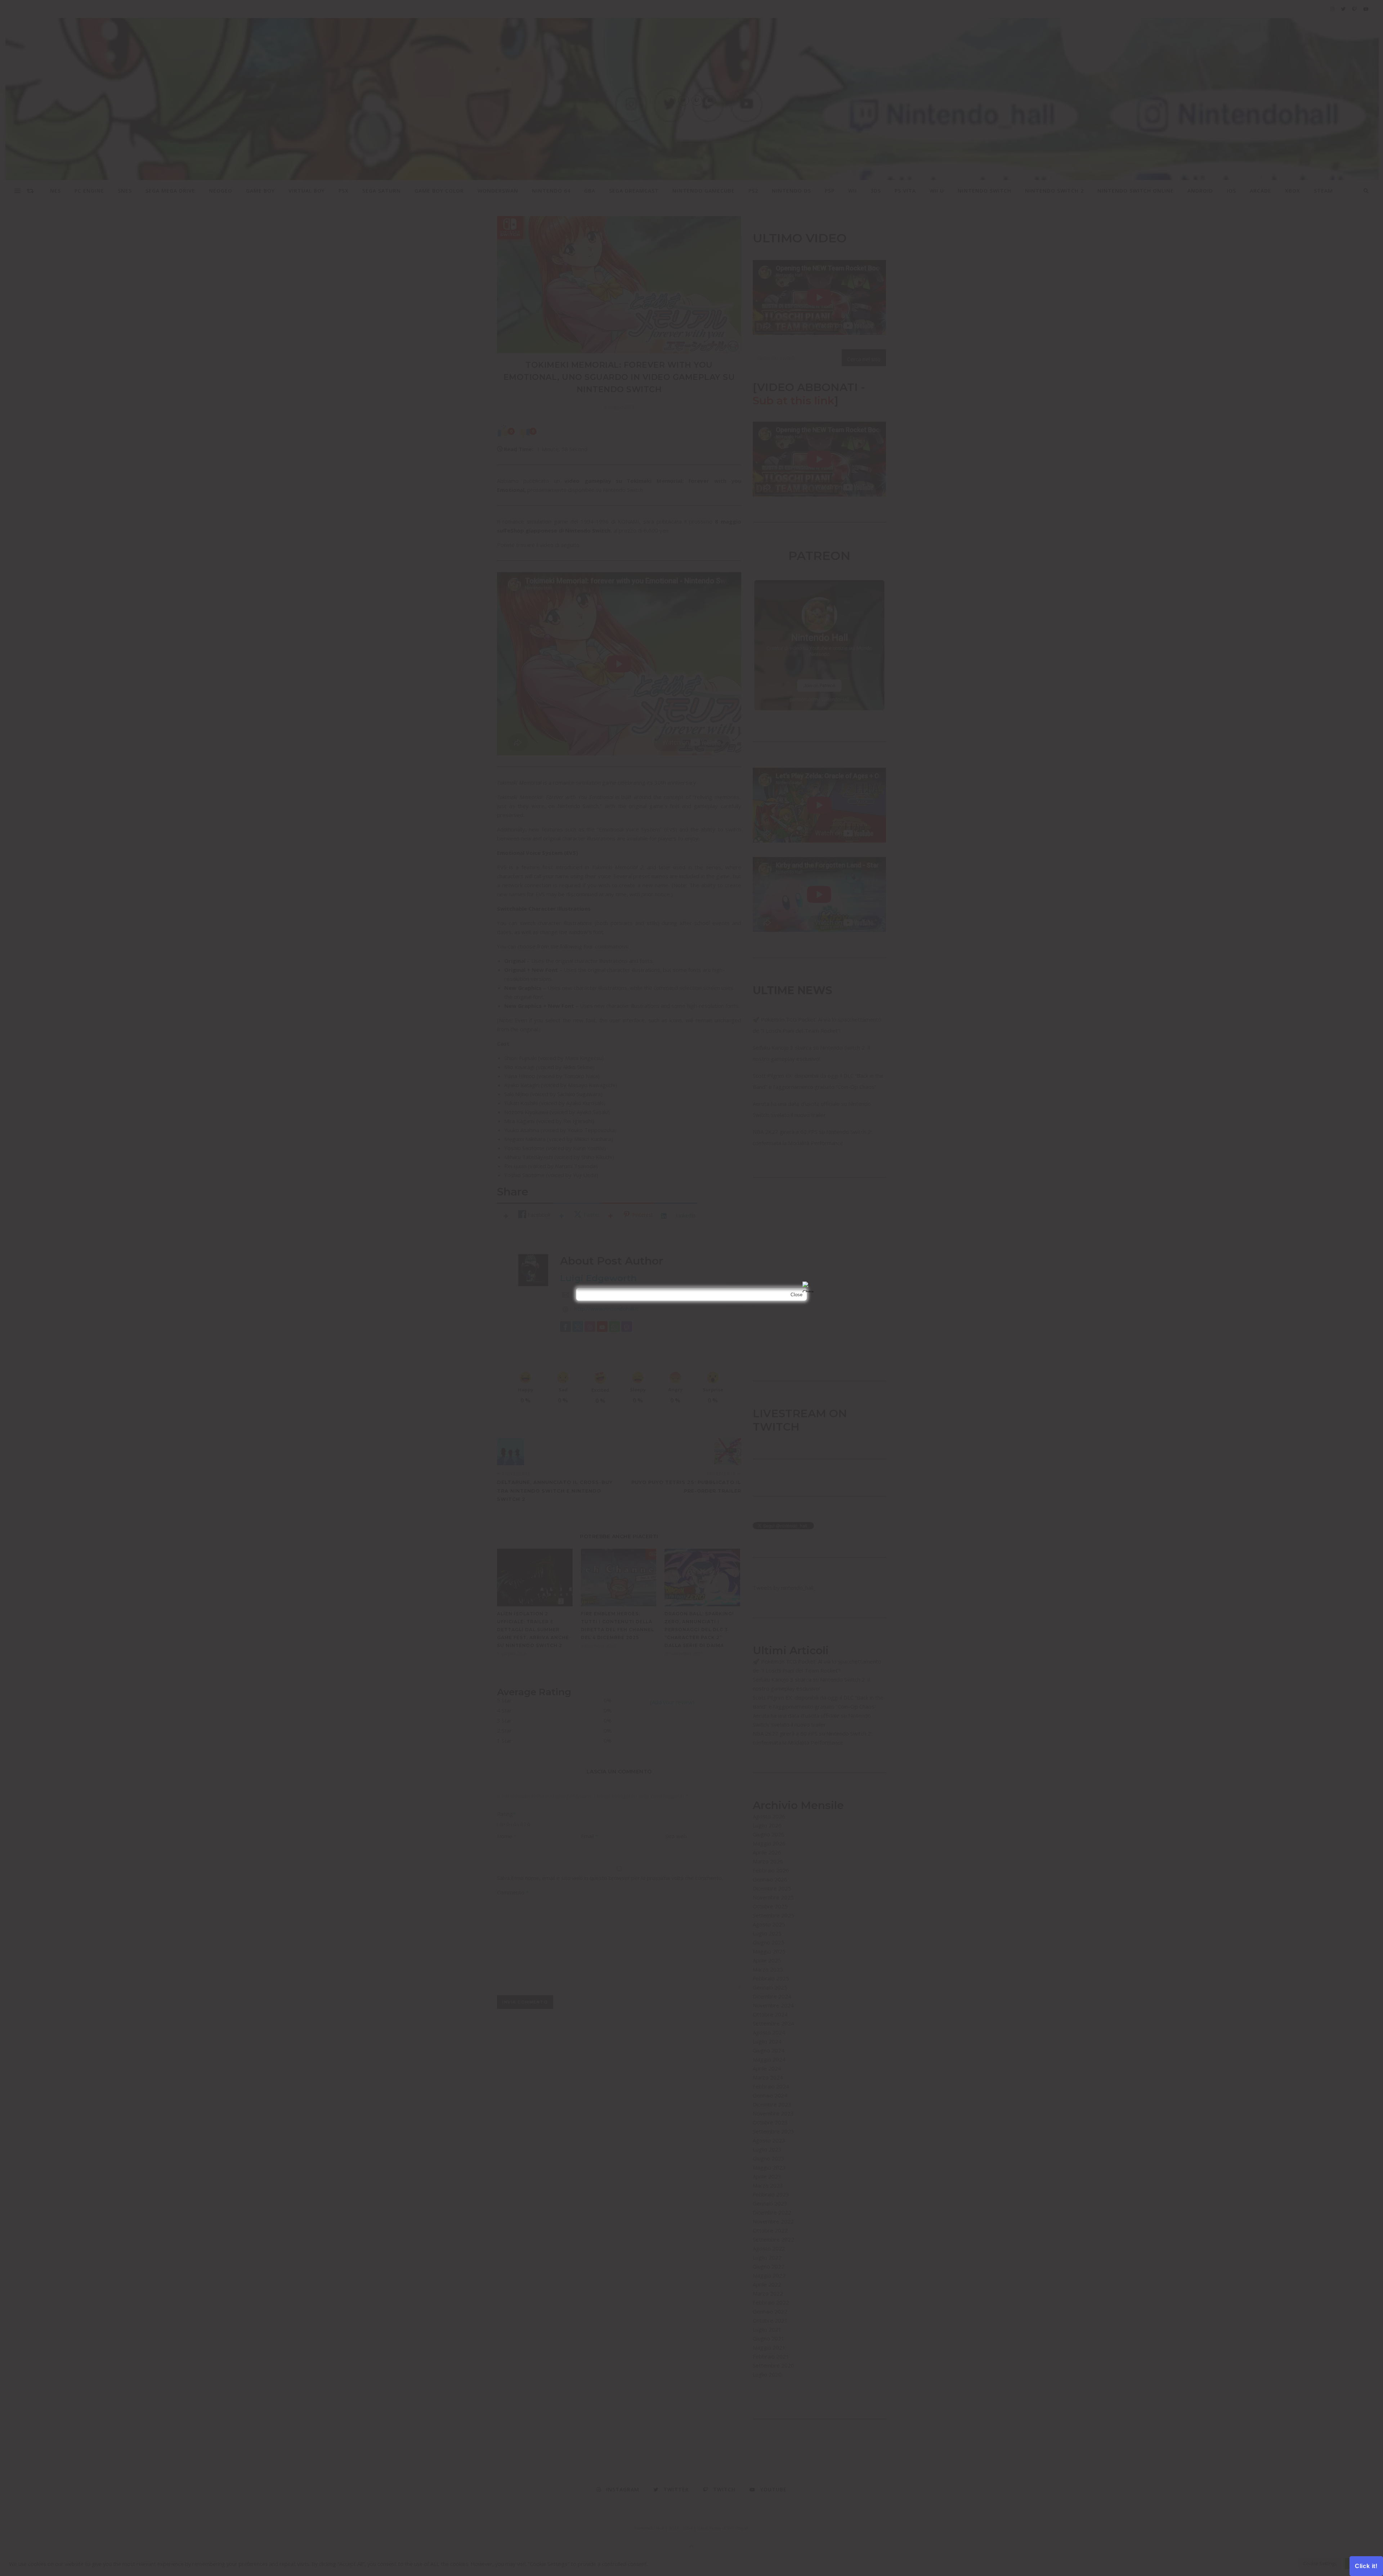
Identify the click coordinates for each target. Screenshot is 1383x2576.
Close (796, 1295)
